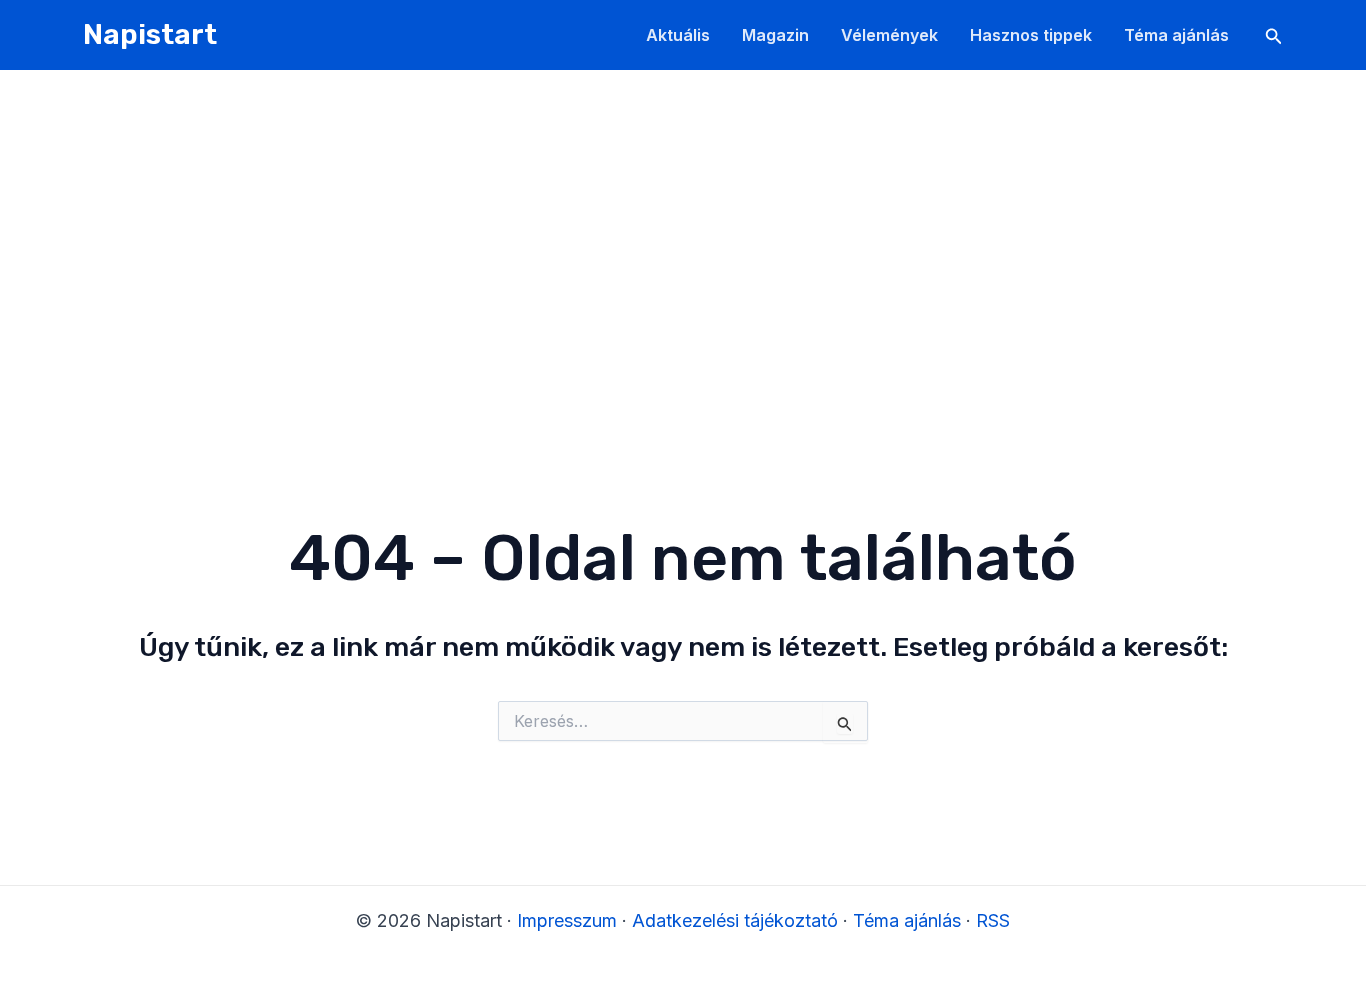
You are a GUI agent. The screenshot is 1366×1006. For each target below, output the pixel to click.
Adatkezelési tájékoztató (735, 920)
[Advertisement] (683, 220)
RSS (993, 920)
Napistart (150, 34)
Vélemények (889, 35)
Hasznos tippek (1031, 35)
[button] (1274, 36)
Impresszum (567, 920)
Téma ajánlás (1176, 35)
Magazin (775, 35)
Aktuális (678, 35)
